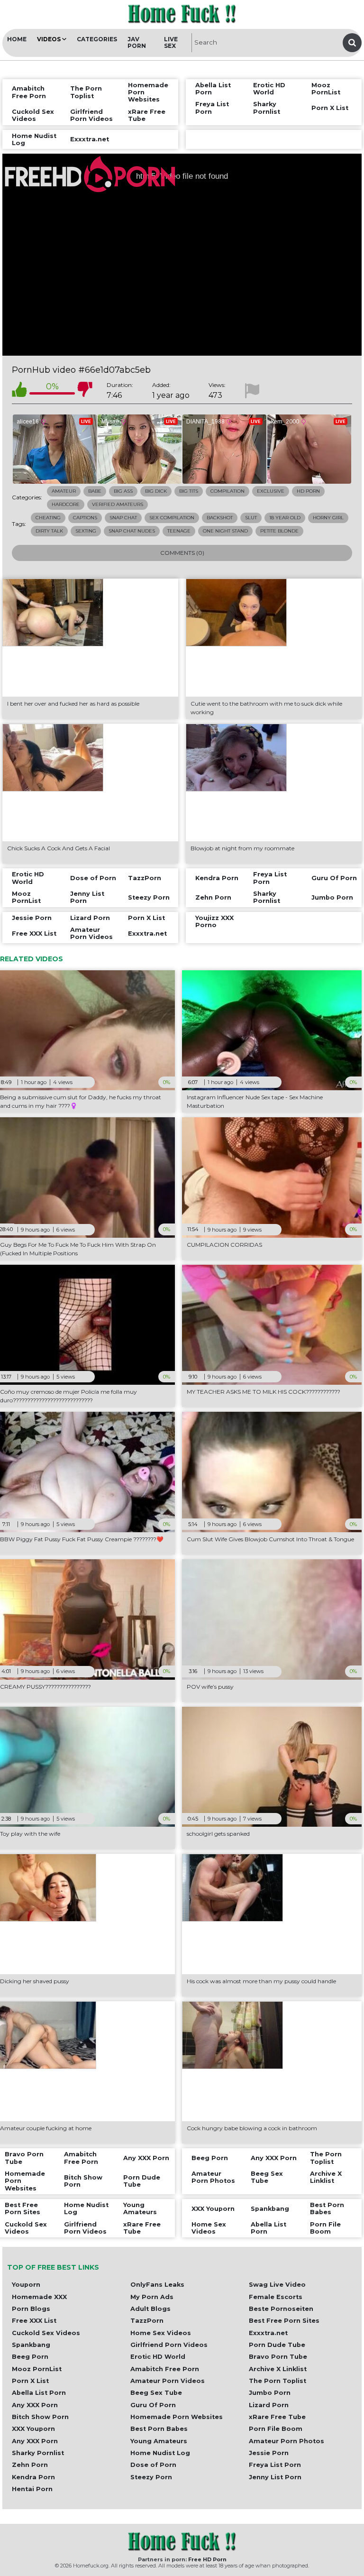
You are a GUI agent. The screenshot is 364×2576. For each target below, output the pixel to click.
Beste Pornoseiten (281, 2309)
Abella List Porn (39, 2393)
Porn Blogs (31, 2309)
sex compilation (172, 518)
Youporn (26, 2285)
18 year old (285, 518)
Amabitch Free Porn (165, 2369)
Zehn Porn (30, 2465)
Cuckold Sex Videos (46, 2333)
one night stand (225, 531)
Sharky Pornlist (38, 2453)
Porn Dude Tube (277, 2345)
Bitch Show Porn (40, 2417)
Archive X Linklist (278, 2369)
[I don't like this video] (85, 391)
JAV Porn (137, 42)
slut (251, 518)
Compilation (227, 491)
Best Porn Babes (159, 2429)
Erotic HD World (158, 2357)
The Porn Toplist (278, 2381)
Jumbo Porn (270, 2393)
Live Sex (171, 42)
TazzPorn (147, 2321)
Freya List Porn (275, 2465)
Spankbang (31, 2345)
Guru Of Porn (153, 2405)
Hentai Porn (32, 2489)
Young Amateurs (159, 2441)
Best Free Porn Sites (284, 2321)
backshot (220, 518)
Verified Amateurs (118, 504)
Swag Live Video (277, 2285)
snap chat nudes (132, 531)
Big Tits (189, 491)
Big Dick (156, 491)
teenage (179, 531)
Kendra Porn (33, 2477)
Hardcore (66, 504)
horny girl (328, 518)
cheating (48, 518)
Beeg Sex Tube (156, 2393)
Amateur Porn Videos (168, 2381)
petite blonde (279, 531)
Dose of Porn (153, 2465)
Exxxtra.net (268, 2333)
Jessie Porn (269, 2453)
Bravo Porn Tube (278, 2357)
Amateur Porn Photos (287, 2441)
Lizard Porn (269, 2405)
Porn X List (30, 2381)
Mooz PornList (37, 2369)
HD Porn (308, 491)
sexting (86, 531)
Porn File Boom (276, 2429)
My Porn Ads (152, 2297)
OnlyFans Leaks (157, 2285)
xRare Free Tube (277, 2417)
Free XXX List (34, 2321)
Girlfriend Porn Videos (169, 2345)
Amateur (64, 491)
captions (85, 518)
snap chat (123, 518)
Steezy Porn (151, 2477)
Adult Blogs (150, 2309)
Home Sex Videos (161, 2333)
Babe (95, 491)
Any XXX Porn (35, 2405)
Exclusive (271, 491)
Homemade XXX (39, 2297)
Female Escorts (276, 2297)
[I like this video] (19, 391)
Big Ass (123, 491)
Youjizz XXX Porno (214, 921)
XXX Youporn (33, 2429)
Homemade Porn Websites (177, 2417)
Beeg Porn (30, 2357)
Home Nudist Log (160, 2453)
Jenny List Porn (275, 2477)
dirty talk (49, 531)
